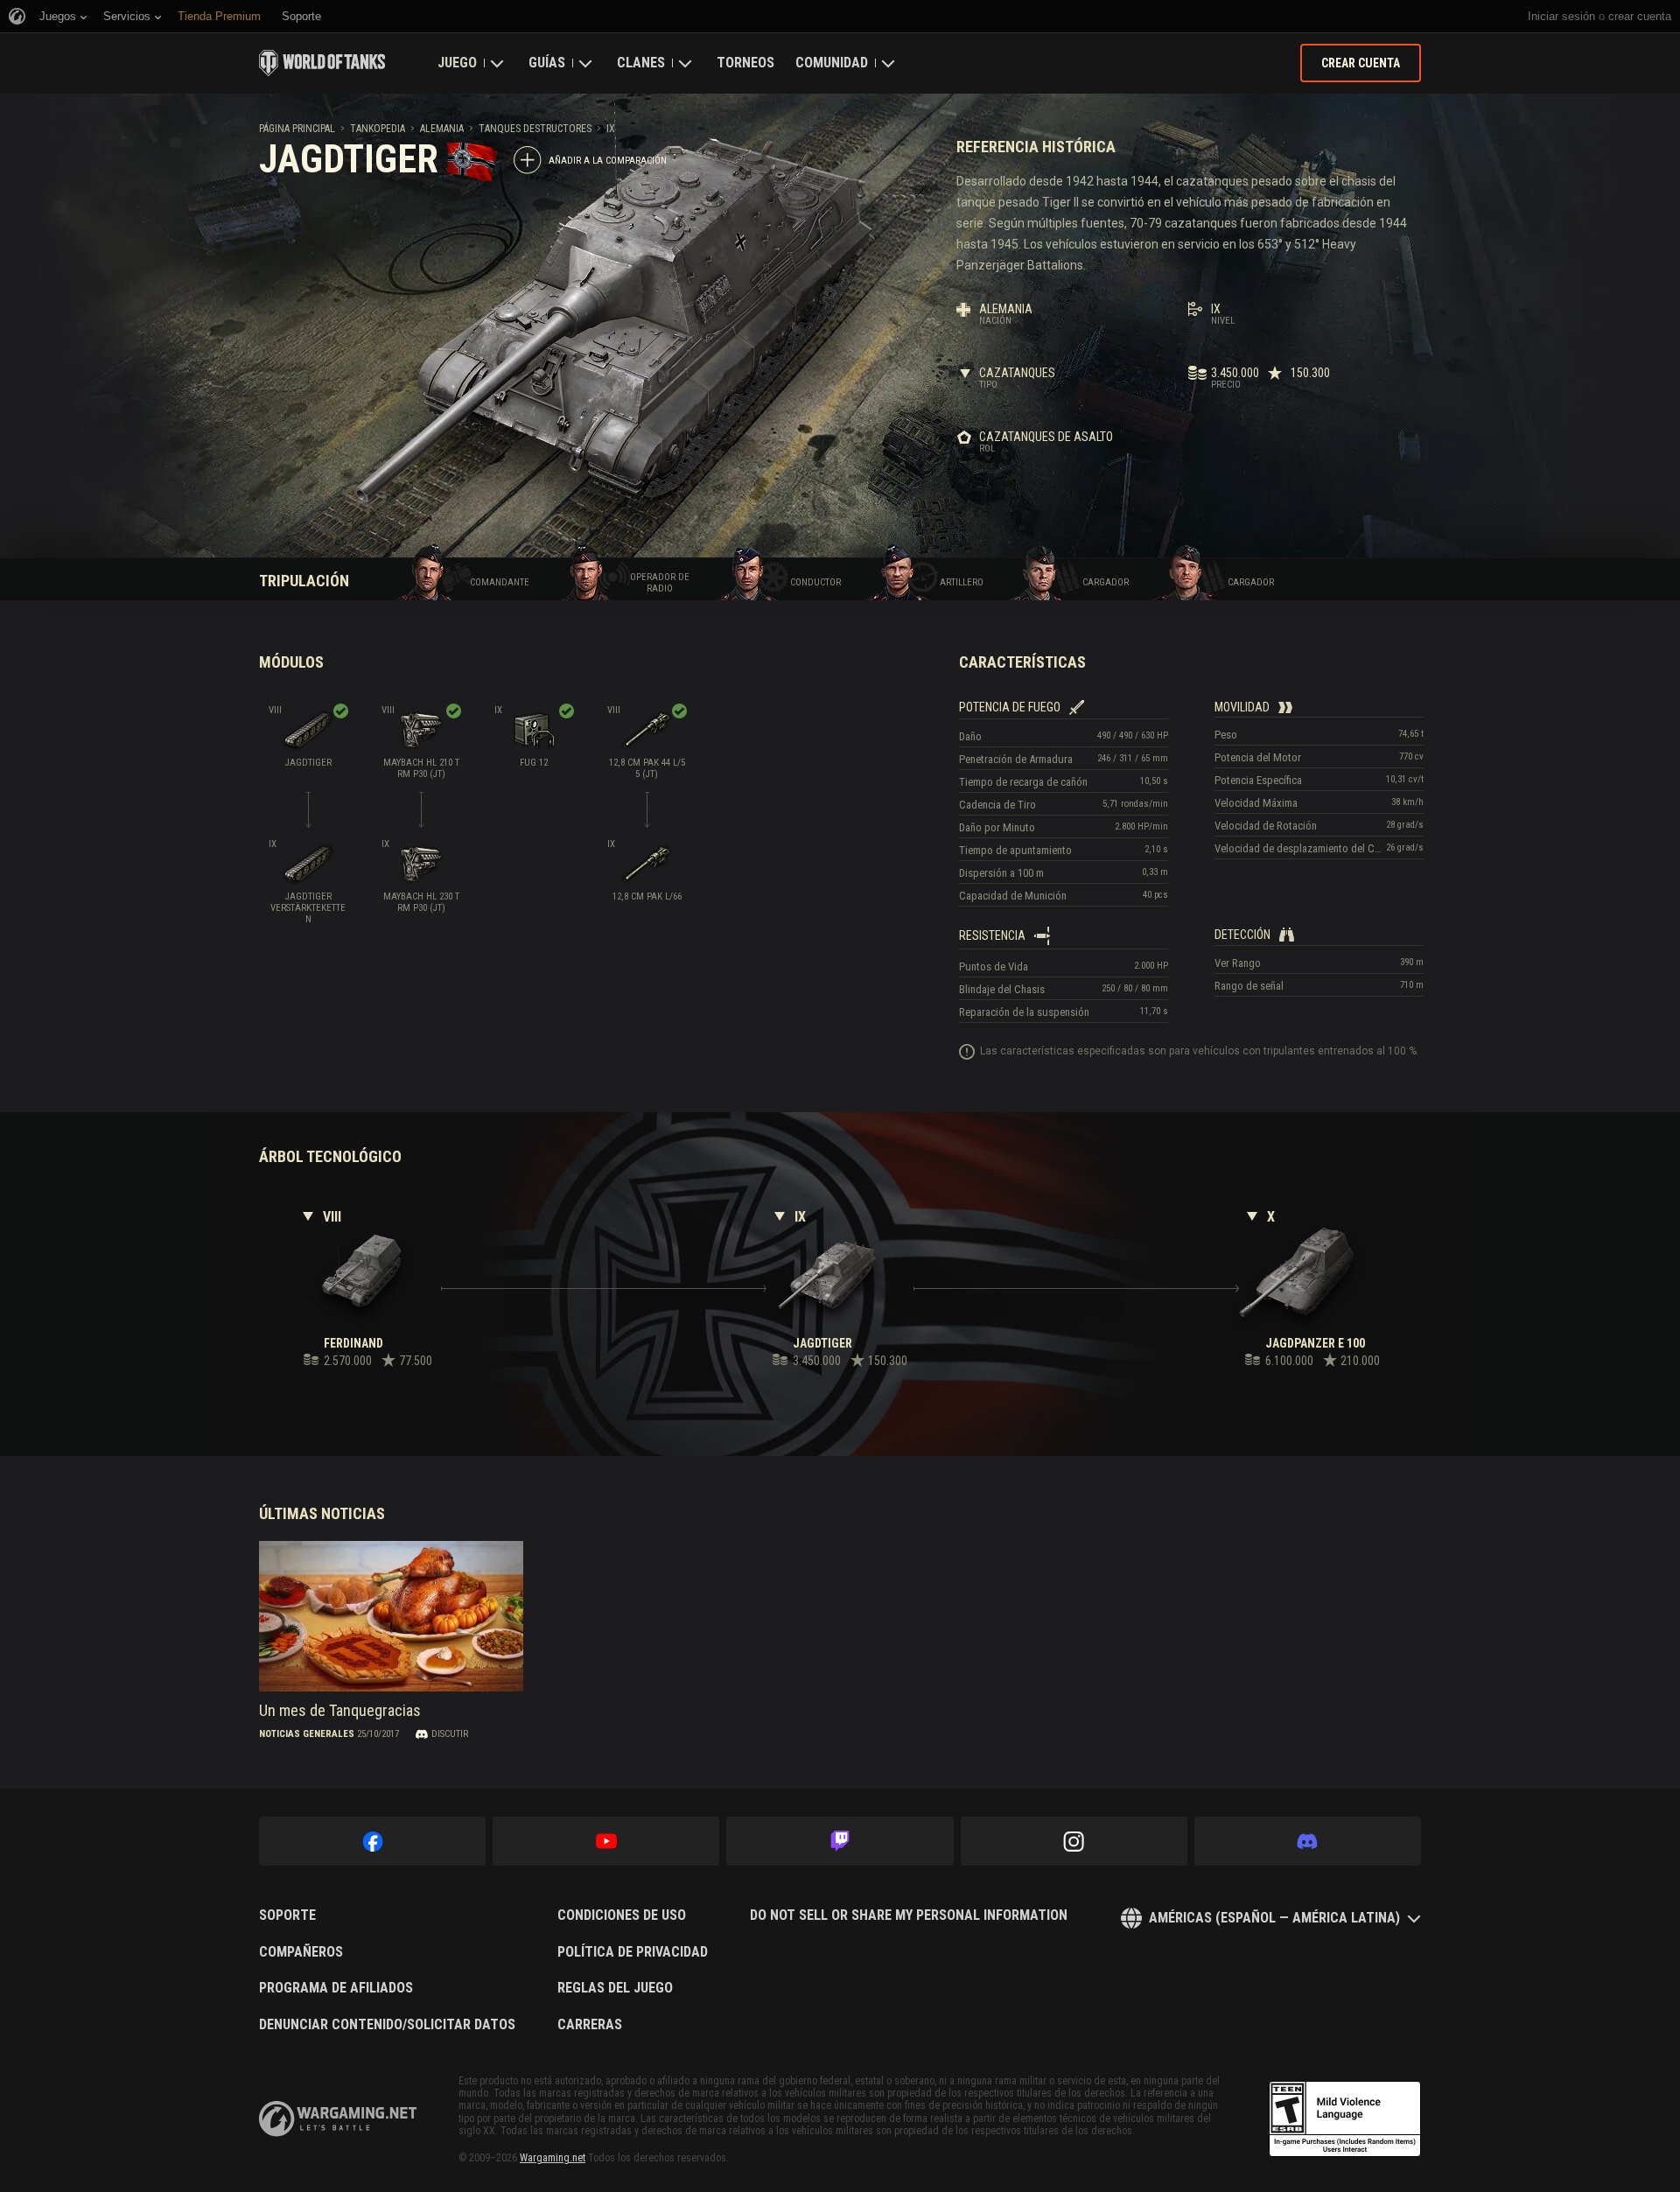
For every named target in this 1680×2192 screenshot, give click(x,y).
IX (611, 129)
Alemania (442, 129)
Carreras (590, 2025)
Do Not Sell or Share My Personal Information (909, 1915)
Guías (547, 63)
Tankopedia (378, 129)
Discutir (450, 1734)
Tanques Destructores (535, 129)
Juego (457, 63)
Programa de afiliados (336, 1988)
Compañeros (301, 1952)
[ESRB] (1345, 2119)
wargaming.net (338, 2119)
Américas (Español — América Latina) (1274, 1918)
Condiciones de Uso (622, 1915)
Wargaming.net (553, 2158)
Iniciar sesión (1561, 16)
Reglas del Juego (615, 1988)
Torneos (745, 63)
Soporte (287, 1915)
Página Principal (297, 129)
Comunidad (832, 63)
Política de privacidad (633, 1952)
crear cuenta (1640, 16)
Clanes (641, 63)
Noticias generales (307, 1734)
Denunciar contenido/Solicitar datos (387, 2025)
